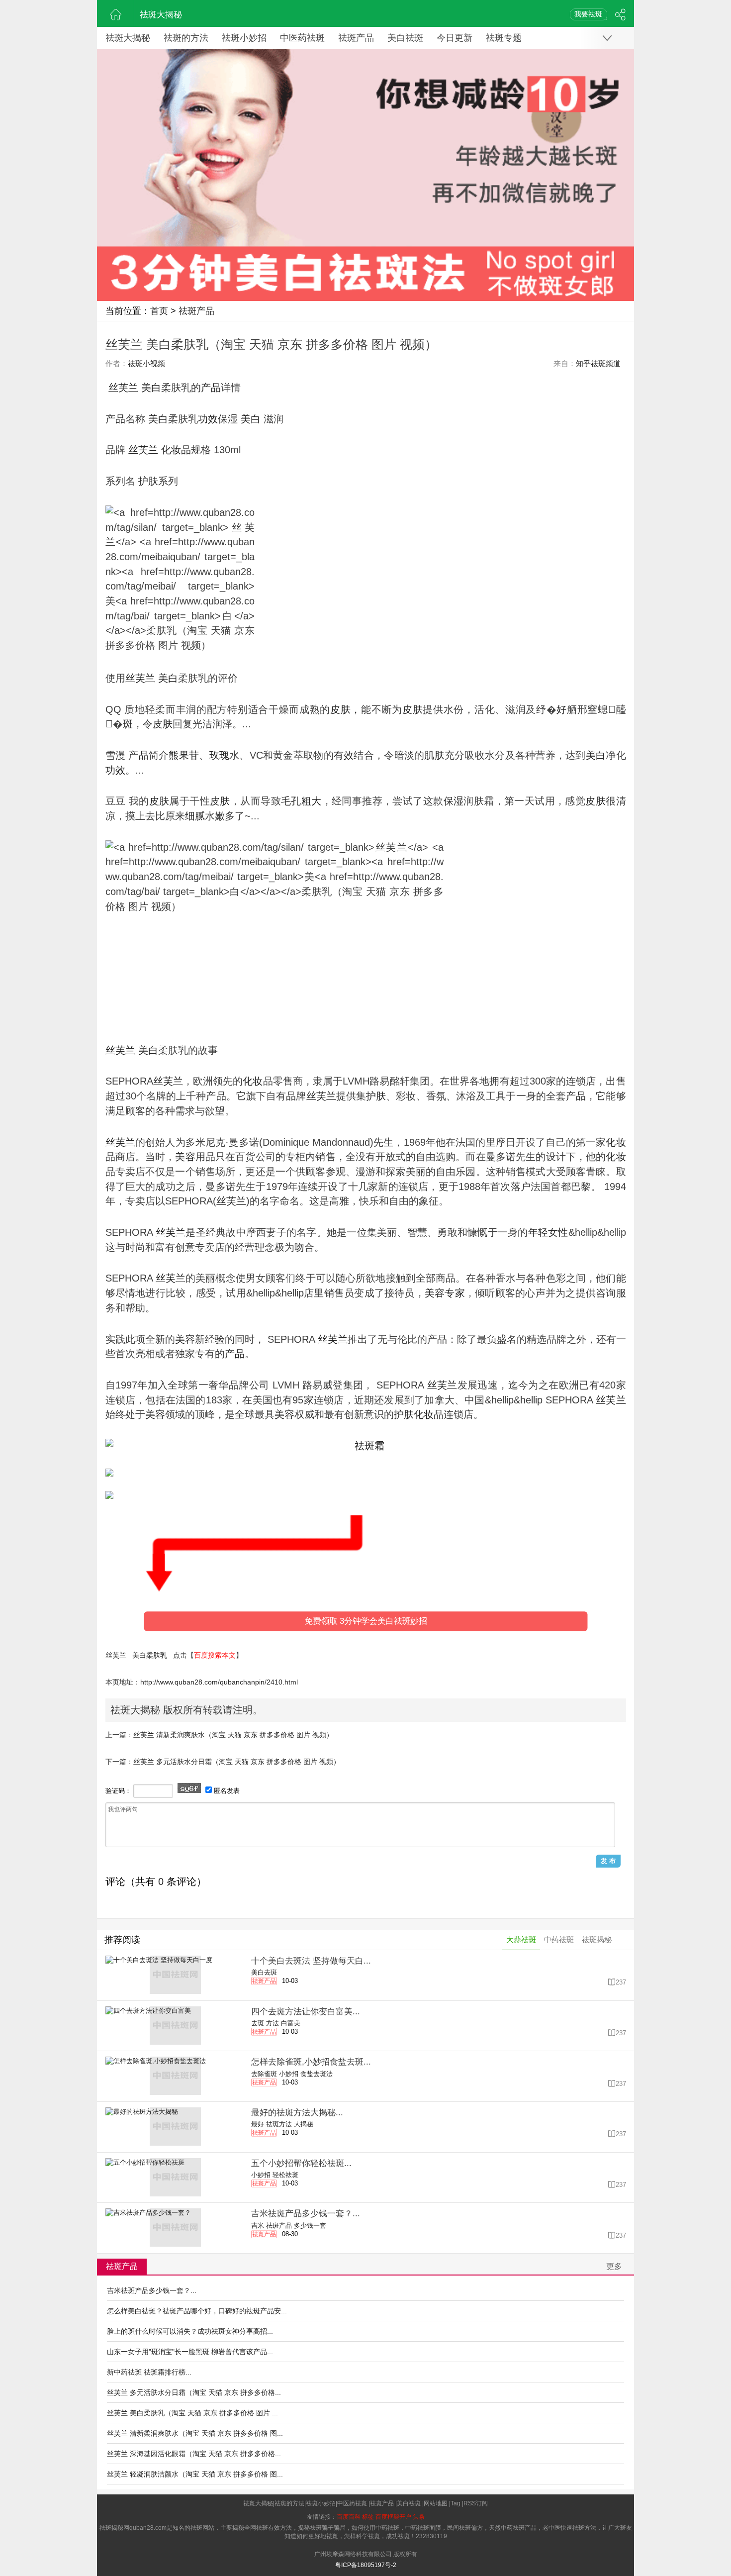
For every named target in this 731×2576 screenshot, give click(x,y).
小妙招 (289, 2074)
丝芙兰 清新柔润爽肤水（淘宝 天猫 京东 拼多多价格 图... (195, 2433)
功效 (208, 419)
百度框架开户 (393, 2517)
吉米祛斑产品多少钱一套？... (152, 2290)
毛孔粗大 (301, 801)
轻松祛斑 (285, 2175)
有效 (344, 755)
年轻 (538, 1232)
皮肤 (340, 709)
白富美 (291, 2023)
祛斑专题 (504, 38)
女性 (558, 1232)
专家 (455, 1293)
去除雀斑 (264, 2074)
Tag (456, 2503)
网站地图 (436, 2503)
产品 (211, 388)
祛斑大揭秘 (161, 15)
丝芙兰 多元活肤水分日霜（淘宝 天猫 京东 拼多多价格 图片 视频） (237, 1762)
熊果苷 (184, 755)
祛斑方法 (279, 2124)
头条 (419, 2517)
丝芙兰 (123, 388)
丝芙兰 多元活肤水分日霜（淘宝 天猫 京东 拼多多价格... (194, 2392)
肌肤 (434, 755)
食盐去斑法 (317, 2074)
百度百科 (349, 2517)
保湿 (228, 419)
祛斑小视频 (146, 363)
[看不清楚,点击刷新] (189, 1788)
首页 (159, 311)
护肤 (148, 481)
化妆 (171, 450)
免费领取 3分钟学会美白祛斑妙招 (366, 1621)
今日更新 (455, 38)
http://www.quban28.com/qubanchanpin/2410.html (219, 1682)
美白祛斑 (405, 38)
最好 (258, 2124)
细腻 (195, 816)
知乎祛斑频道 (598, 363)
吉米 (258, 2226)
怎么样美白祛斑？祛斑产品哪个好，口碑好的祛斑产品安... (197, 2311)
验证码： (118, 1791)
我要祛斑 (588, 14)
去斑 (258, 2023)
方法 (273, 2023)
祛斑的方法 (186, 38)
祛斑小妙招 (244, 38)
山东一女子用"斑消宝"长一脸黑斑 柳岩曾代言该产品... (190, 2352)
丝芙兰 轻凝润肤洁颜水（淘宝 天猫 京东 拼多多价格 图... (195, 2474)
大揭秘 (304, 2124)
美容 (185, 1157)
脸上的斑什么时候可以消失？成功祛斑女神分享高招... (190, 2331)
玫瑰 (220, 755)
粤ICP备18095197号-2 (366, 2565)
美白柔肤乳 (150, 1655)
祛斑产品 (356, 38)
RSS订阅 (476, 2503)
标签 (368, 2517)
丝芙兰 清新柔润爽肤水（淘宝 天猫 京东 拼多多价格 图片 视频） (233, 1735)
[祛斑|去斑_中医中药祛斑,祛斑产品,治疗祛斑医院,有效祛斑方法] (116, 13)
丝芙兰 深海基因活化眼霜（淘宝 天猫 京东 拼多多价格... (194, 2454)
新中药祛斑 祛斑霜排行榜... (149, 2372)
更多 (614, 2266)
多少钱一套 (310, 2226)
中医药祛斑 (302, 38)
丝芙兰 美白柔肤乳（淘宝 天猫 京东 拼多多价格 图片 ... (192, 2413)
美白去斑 (264, 1972)
